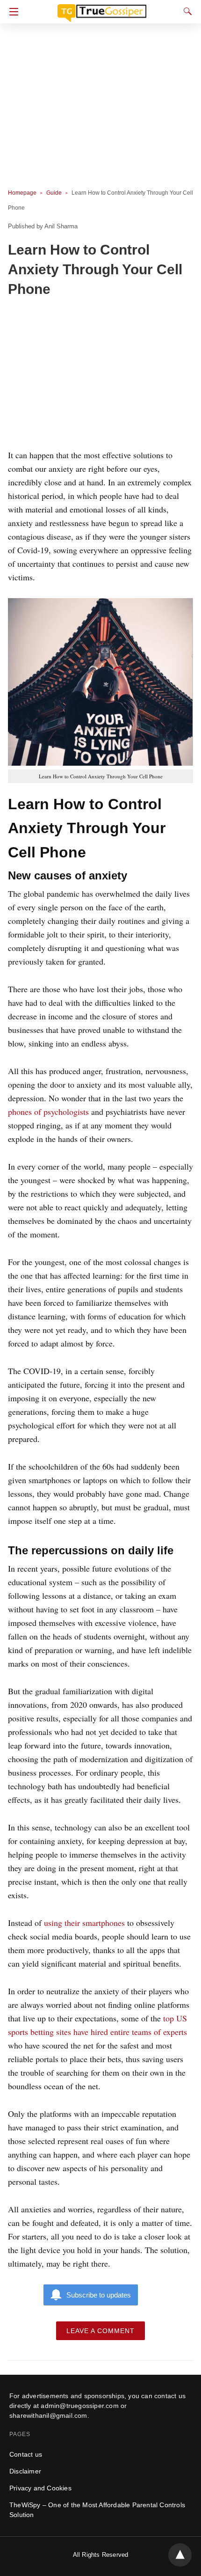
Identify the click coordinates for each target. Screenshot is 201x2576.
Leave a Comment (100, 2331)
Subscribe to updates (99, 2295)
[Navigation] (11, 12)
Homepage (22, 193)
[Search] (186, 11)
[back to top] (180, 2555)
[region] (100, 375)
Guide (54, 193)
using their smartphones (84, 1923)
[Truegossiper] (102, 9)
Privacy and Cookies (40, 2488)
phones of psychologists (48, 1112)
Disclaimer (25, 2471)
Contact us (26, 2454)
